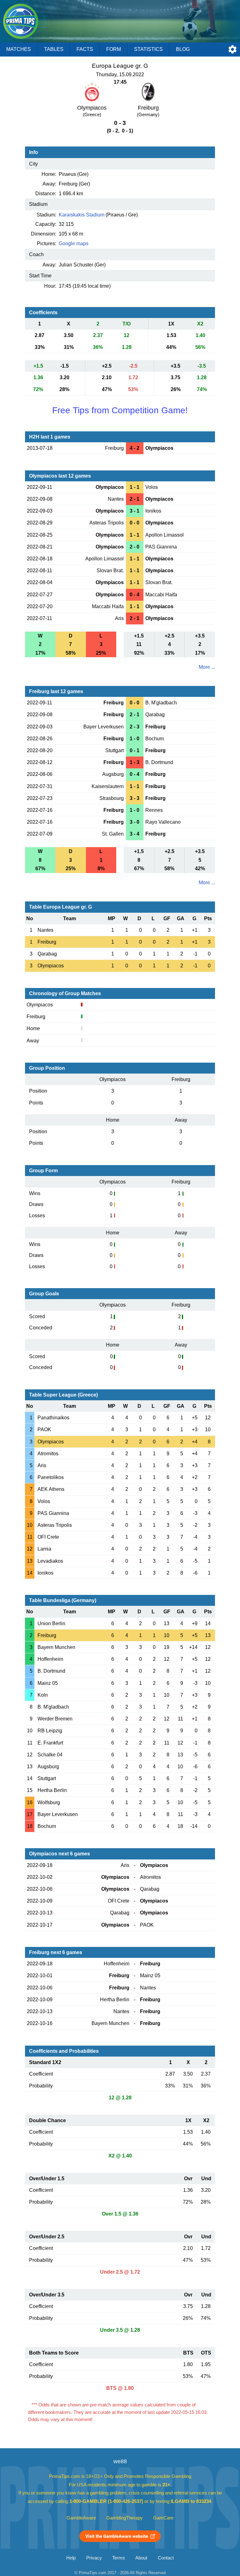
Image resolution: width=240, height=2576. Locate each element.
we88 (120, 2461)
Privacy (94, 2558)
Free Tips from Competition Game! (120, 410)
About (141, 2558)
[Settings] (232, 49)
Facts (85, 49)
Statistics (148, 49)
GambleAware (81, 2518)
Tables (54, 49)
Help (71, 2558)
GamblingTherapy (125, 2518)
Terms (119, 2558)
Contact (166, 2558)
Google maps (74, 243)
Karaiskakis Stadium (82, 215)
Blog (183, 49)
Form (114, 49)
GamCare (163, 2518)
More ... (207, 667)
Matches (19, 49)
